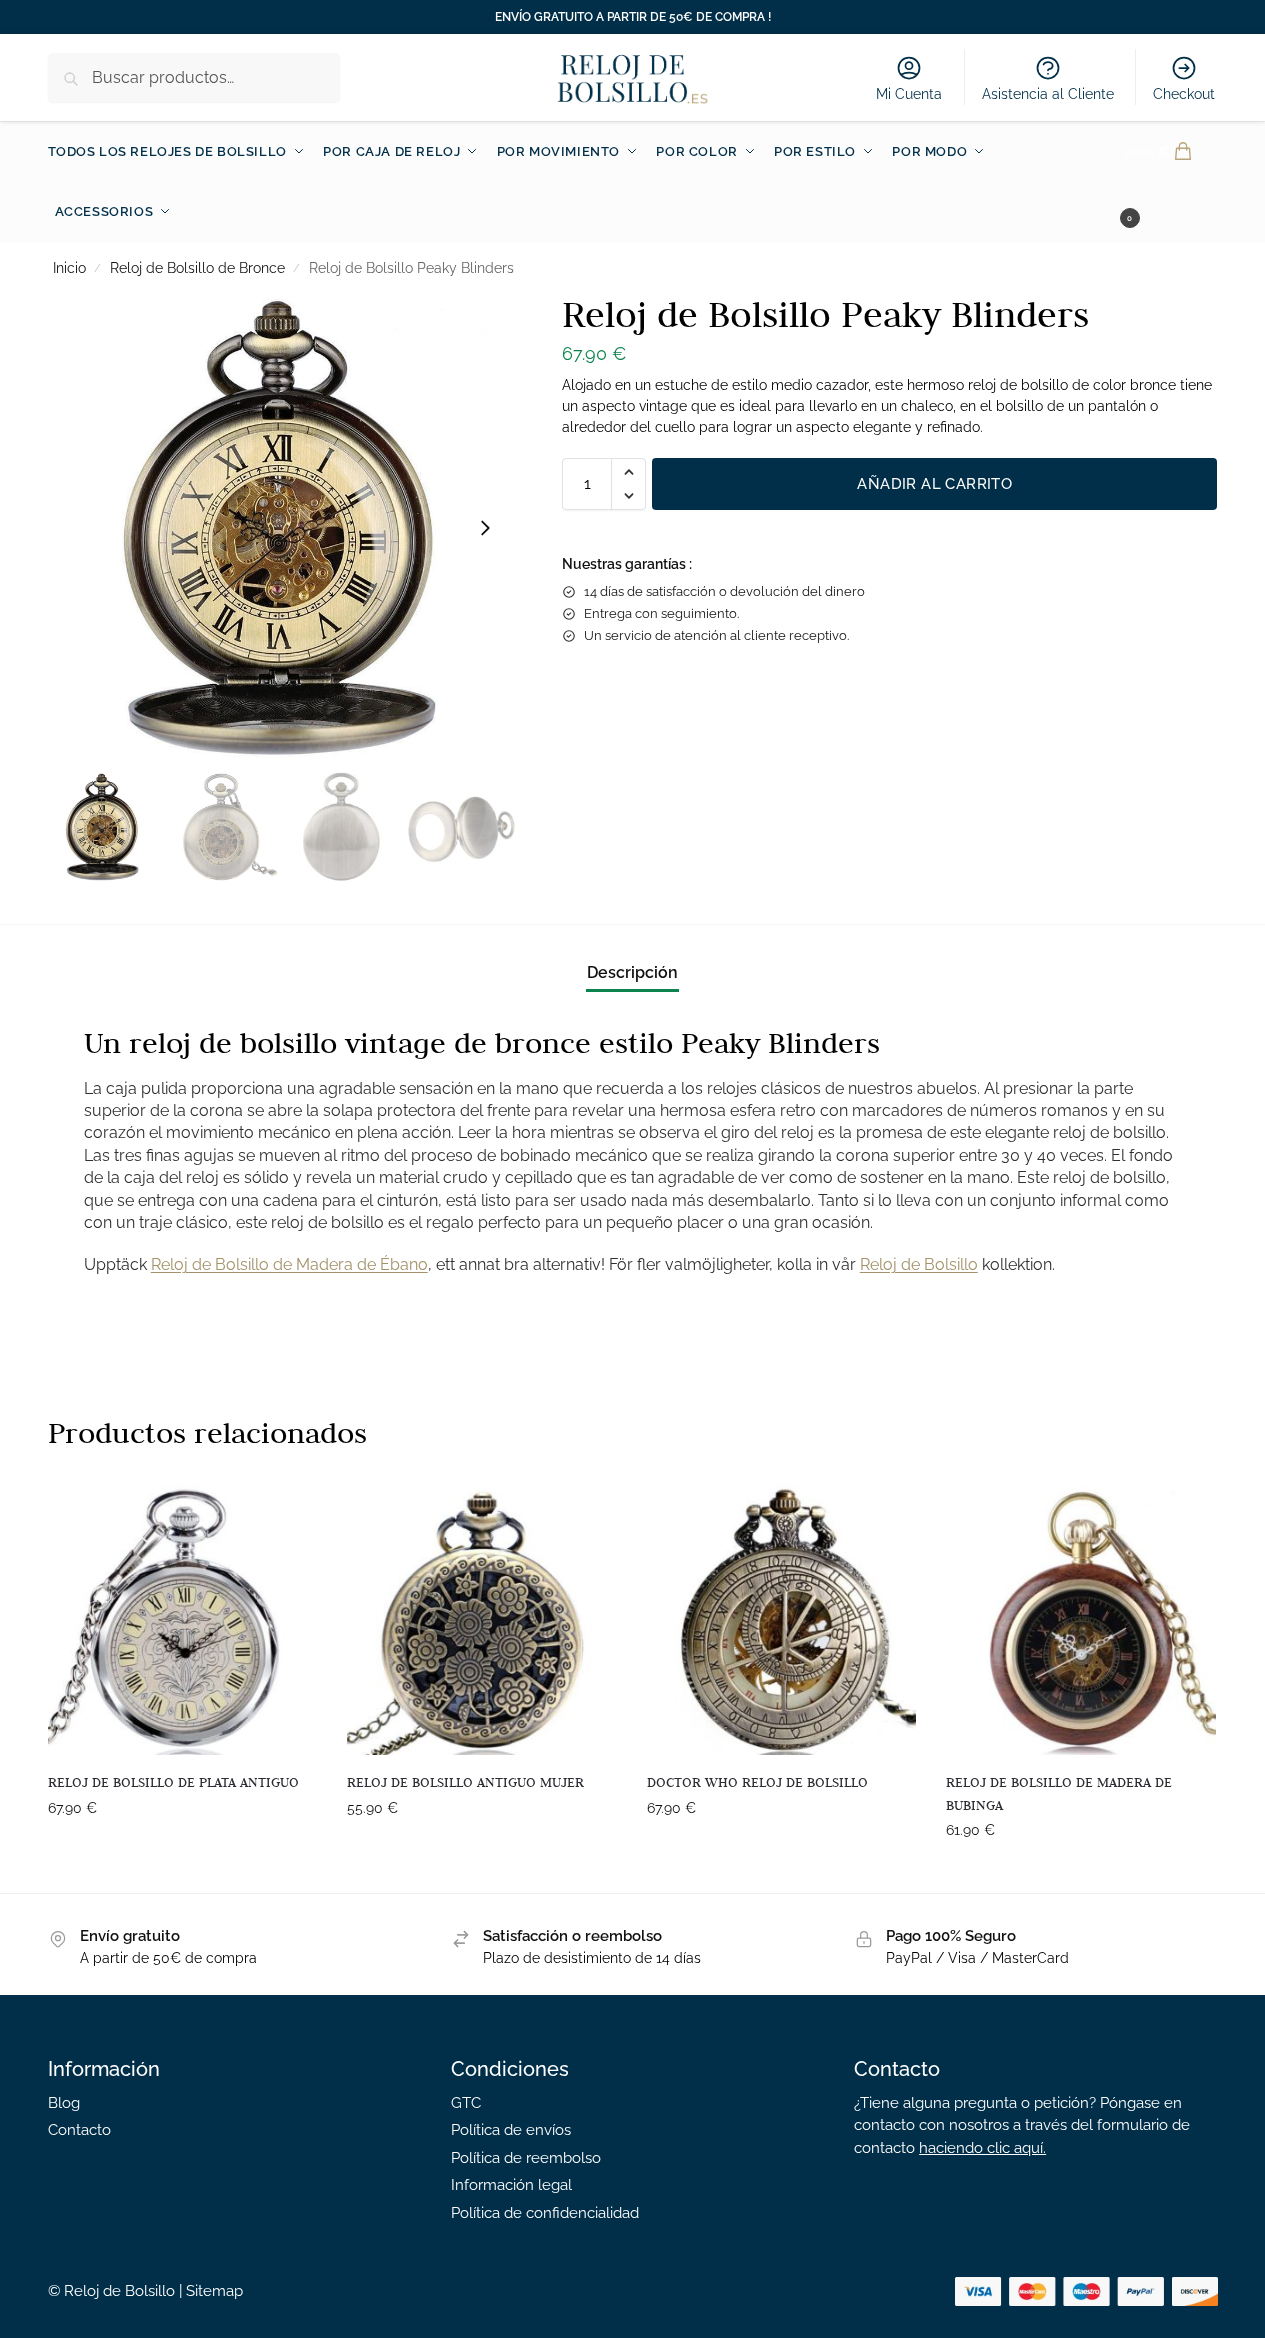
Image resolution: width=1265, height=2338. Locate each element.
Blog (64, 2103)
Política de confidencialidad (545, 2213)
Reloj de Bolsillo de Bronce (197, 268)
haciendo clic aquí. (982, 2148)
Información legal (511, 2185)
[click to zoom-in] (282, 528)
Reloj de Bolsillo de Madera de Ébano (289, 1264)
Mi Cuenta (909, 94)
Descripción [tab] (632, 972)
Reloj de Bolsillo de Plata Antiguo (173, 1782)
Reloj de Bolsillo (919, 1264)
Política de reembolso (526, 2158)
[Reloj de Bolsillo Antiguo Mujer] (482, 1620)
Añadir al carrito (934, 484)
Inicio (69, 268)
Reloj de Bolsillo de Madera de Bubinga (1059, 1793)
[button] (1171, 182)
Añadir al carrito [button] (182, 1851)
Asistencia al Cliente (1048, 94)
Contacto (79, 2130)
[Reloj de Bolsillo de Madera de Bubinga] (1081, 1620)
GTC (466, 2103)
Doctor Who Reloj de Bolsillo (757, 1782)
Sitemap (214, 2291)
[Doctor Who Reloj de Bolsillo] (782, 1620)
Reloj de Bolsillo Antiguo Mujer (465, 1782)
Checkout (1184, 94)
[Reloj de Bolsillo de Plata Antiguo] (183, 1620)
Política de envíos (511, 2130)
